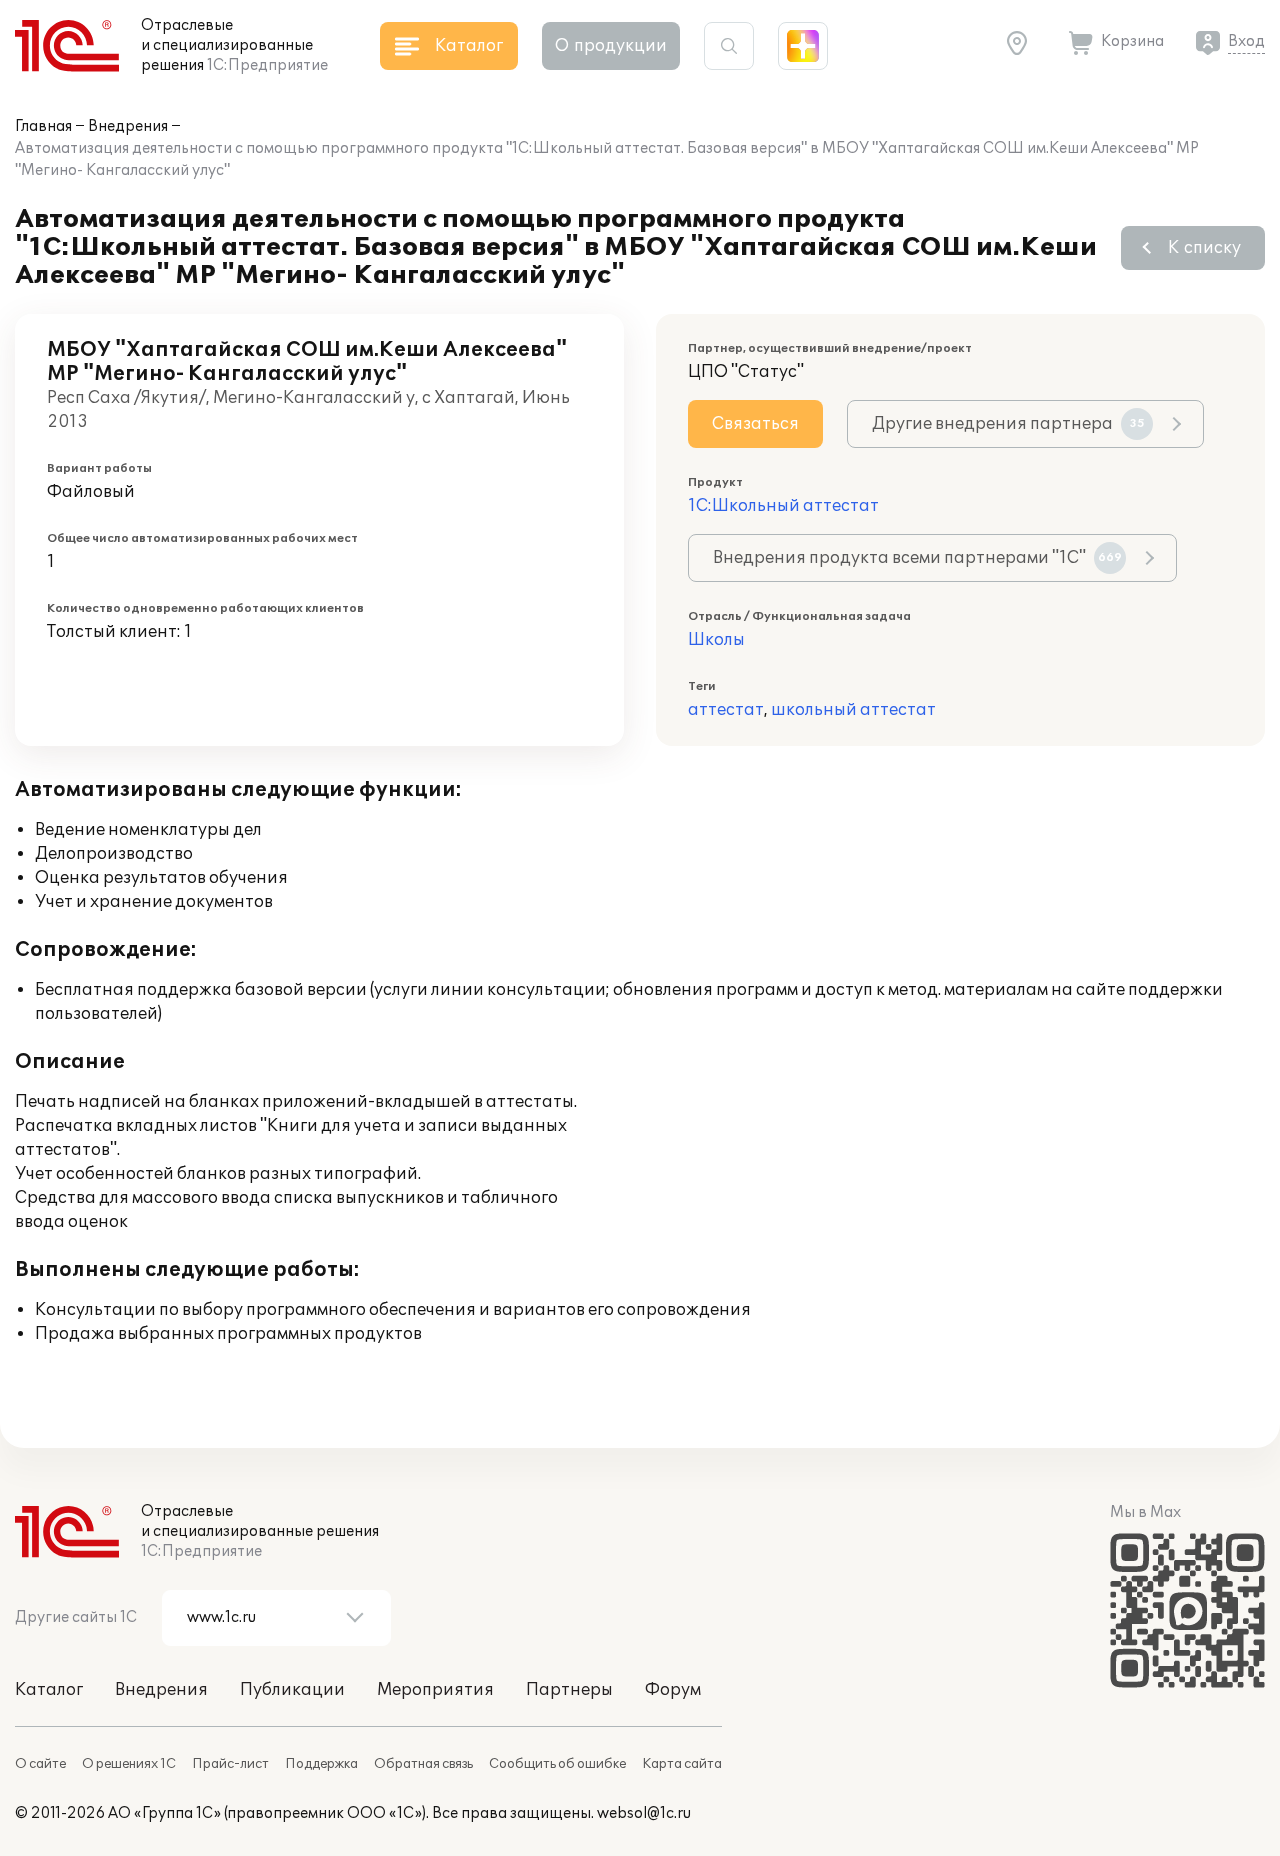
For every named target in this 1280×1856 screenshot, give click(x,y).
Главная (43, 126)
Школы (716, 640)
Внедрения (128, 126)
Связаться (755, 424)
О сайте (40, 1764)
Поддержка (321, 1764)
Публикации (292, 1690)
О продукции (611, 46)
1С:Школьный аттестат (783, 506)
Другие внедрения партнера (1008, 424)
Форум (673, 1690)
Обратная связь (423, 1764)
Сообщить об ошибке (557, 1764)
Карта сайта (682, 1764)
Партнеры (569, 1690)
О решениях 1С (129, 1764)
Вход (1246, 41)
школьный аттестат (853, 710)
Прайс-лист (230, 1764)
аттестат (726, 710)
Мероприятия (435, 1690)
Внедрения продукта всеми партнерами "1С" (917, 558)
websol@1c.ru (644, 1813)
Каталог (49, 1690)
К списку (1204, 248)
